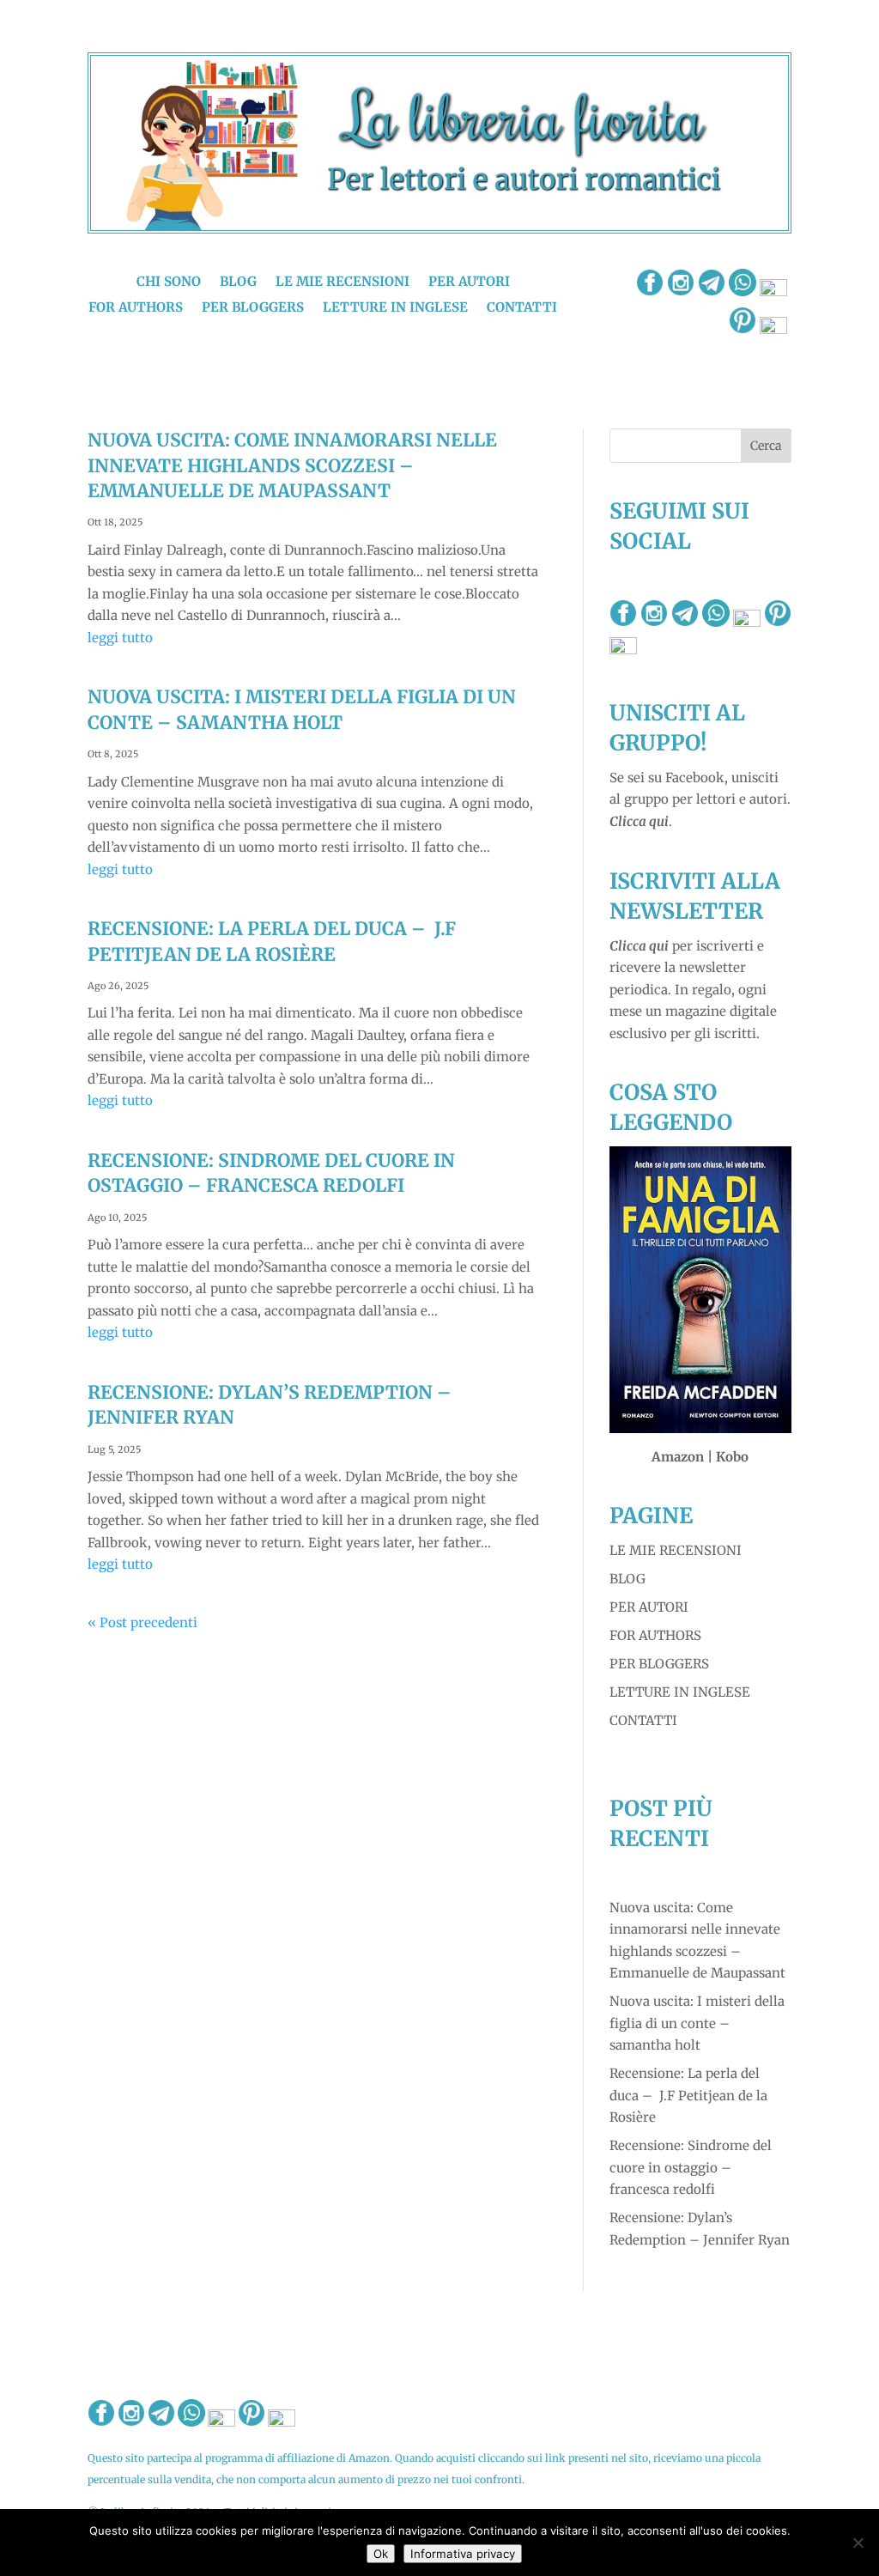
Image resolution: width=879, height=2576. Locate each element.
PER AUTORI (649, 1607)
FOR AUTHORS (655, 1635)
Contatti (522, 308)
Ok (381, 2554)
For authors (136, 308)
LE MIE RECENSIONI (676, 1550)
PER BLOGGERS (659, 1664)
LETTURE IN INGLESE (680, 1692)
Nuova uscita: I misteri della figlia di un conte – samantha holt (697, 2023)
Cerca (766, 446)
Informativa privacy (463, 2554)
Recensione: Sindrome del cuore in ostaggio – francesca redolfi (691, 2167)
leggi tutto (120, 638)
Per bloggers (253, 308)
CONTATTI (643, 1720)
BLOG (627, 1579)
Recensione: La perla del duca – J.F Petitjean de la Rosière (688, 2095)
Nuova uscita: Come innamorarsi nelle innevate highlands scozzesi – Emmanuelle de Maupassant (292, 465)
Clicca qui (639, 821)
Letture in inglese (395, 308)
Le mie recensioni (343, 283)
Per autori (469, 283)
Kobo (732, 1457)
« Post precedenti (142, 1622)
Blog (238, 283)
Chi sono (169, 283)
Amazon (678, 1457)
